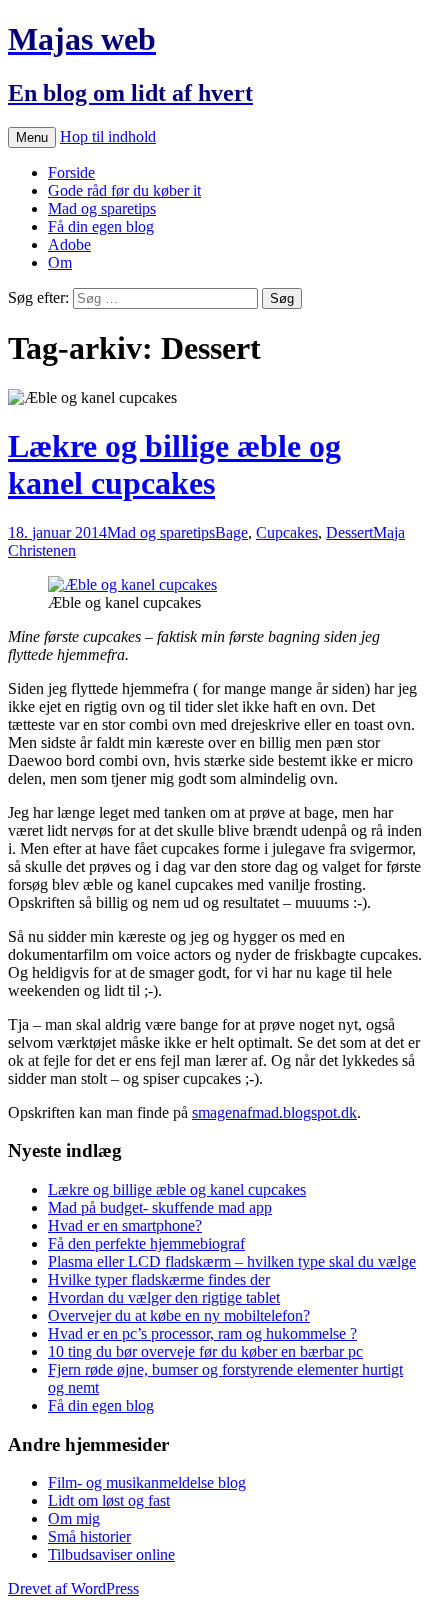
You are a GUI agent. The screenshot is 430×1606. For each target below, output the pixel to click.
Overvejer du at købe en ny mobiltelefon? (179, 1315)
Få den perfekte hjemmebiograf (146, 1243)
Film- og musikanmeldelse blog (147, 1482)
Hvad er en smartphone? (125, 1225)
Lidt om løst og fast (109, 1500)
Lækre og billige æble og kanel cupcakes (174, 464)
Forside (71, 172)
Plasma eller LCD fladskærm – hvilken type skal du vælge (232, 1261)
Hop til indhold (108, 136)
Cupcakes (287, 532)
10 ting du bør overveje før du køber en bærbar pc (205, 1351)
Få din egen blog (101, 226)
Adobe (69, 244)
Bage (231, 532)
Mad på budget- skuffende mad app (160, 1207)
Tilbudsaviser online (111, 1554)
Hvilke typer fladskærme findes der (159, 1279)
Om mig (74, 1518)
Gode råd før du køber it (124, 190)
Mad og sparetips (102, 208)
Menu (32, 137)
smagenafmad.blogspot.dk (274, 1112)
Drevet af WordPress (73, 1588)
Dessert (349, 532)
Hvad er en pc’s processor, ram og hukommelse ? (202, 1333)
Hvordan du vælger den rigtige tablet (164, 1297)
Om (60, 262)
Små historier (89, 1536)
